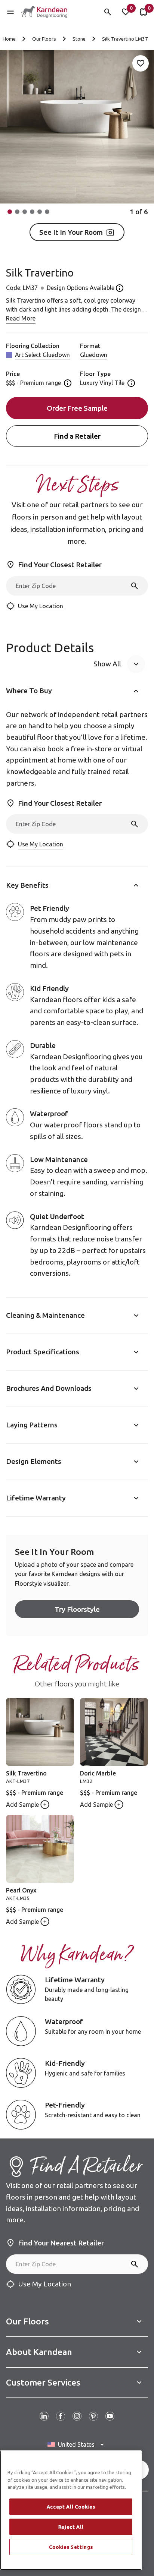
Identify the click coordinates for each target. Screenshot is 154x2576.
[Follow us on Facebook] (61, 2416)
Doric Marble (98, 1773)
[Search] (135, 586)
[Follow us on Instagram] (77, 2416)
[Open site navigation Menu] (10, 12)
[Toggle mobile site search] (108, 12)
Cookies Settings (71, 2547)
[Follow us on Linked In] (44, 2416)
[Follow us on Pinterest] (93, 2416)
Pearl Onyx (21, 1890)
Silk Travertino (26, 1773)
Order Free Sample (77, 408)
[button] (10, 212)
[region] (71, 2510)
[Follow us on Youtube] (110, 2416)
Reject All (71, 2527)
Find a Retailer (77, 436)
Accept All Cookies (71, 2507)
